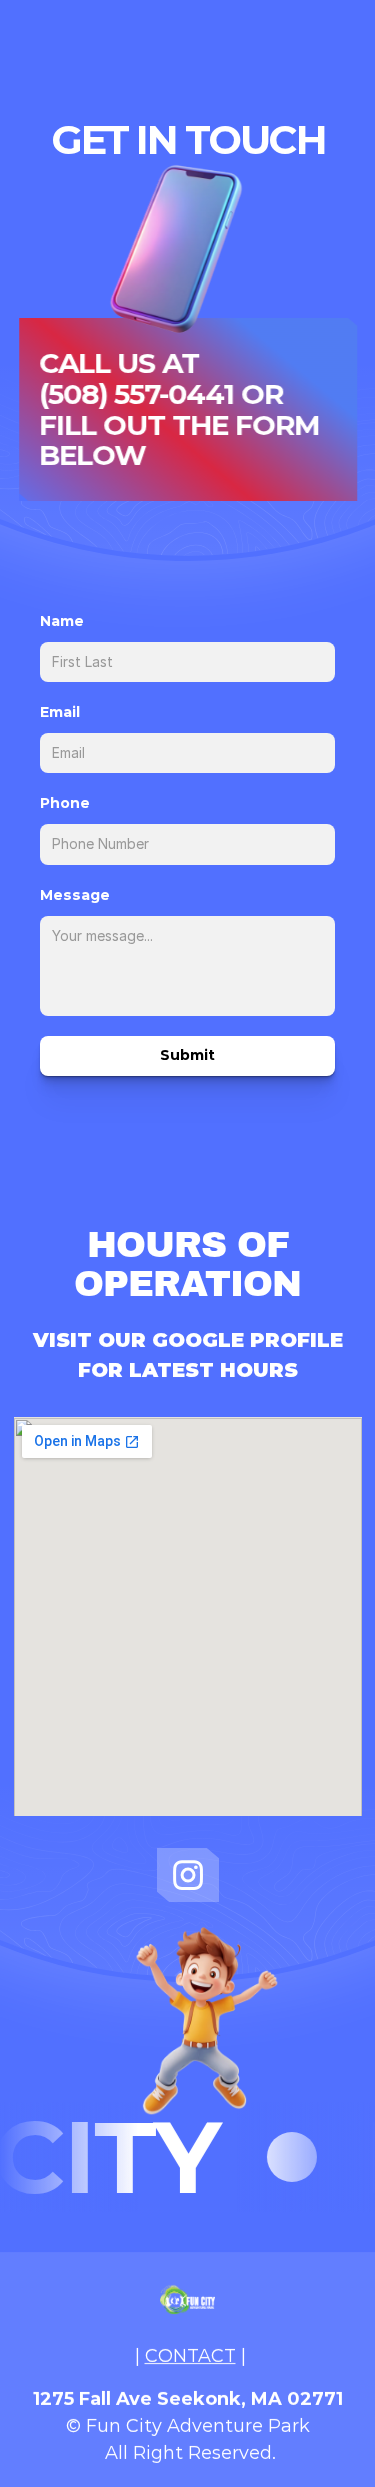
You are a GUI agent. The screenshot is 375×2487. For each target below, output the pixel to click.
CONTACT (190, 2356)
